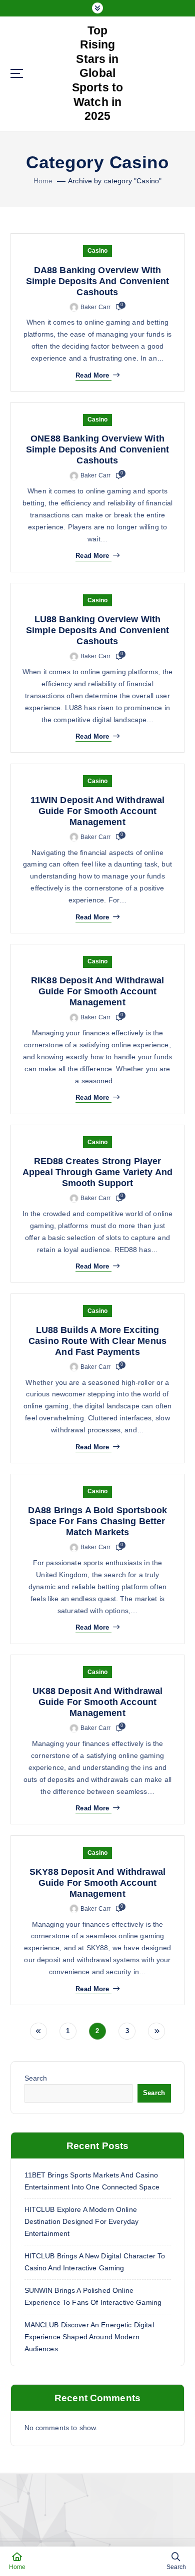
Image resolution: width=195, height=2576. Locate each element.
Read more (92, 375)
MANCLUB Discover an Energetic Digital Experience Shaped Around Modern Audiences (89, 2337)
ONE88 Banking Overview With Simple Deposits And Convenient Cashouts (97, 449)
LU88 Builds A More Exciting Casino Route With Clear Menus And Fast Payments (97, 1341)
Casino (98, 251)
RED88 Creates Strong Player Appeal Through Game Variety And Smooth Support (97, 1172)
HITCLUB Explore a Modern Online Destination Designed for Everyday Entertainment (82, 2221)
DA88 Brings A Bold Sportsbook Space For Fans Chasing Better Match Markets (97, 1521)
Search (36, 2078)
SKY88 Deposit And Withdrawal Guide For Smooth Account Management (97, 1883)
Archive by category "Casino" (115, 181)
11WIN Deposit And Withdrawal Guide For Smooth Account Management (98, 811)
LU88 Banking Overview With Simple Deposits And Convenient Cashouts (97, 630)
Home (43, 181)
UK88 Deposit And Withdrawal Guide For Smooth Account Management (98, 1702)
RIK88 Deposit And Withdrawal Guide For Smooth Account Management (97, 991)
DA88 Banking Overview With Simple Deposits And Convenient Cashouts (97, 281)
